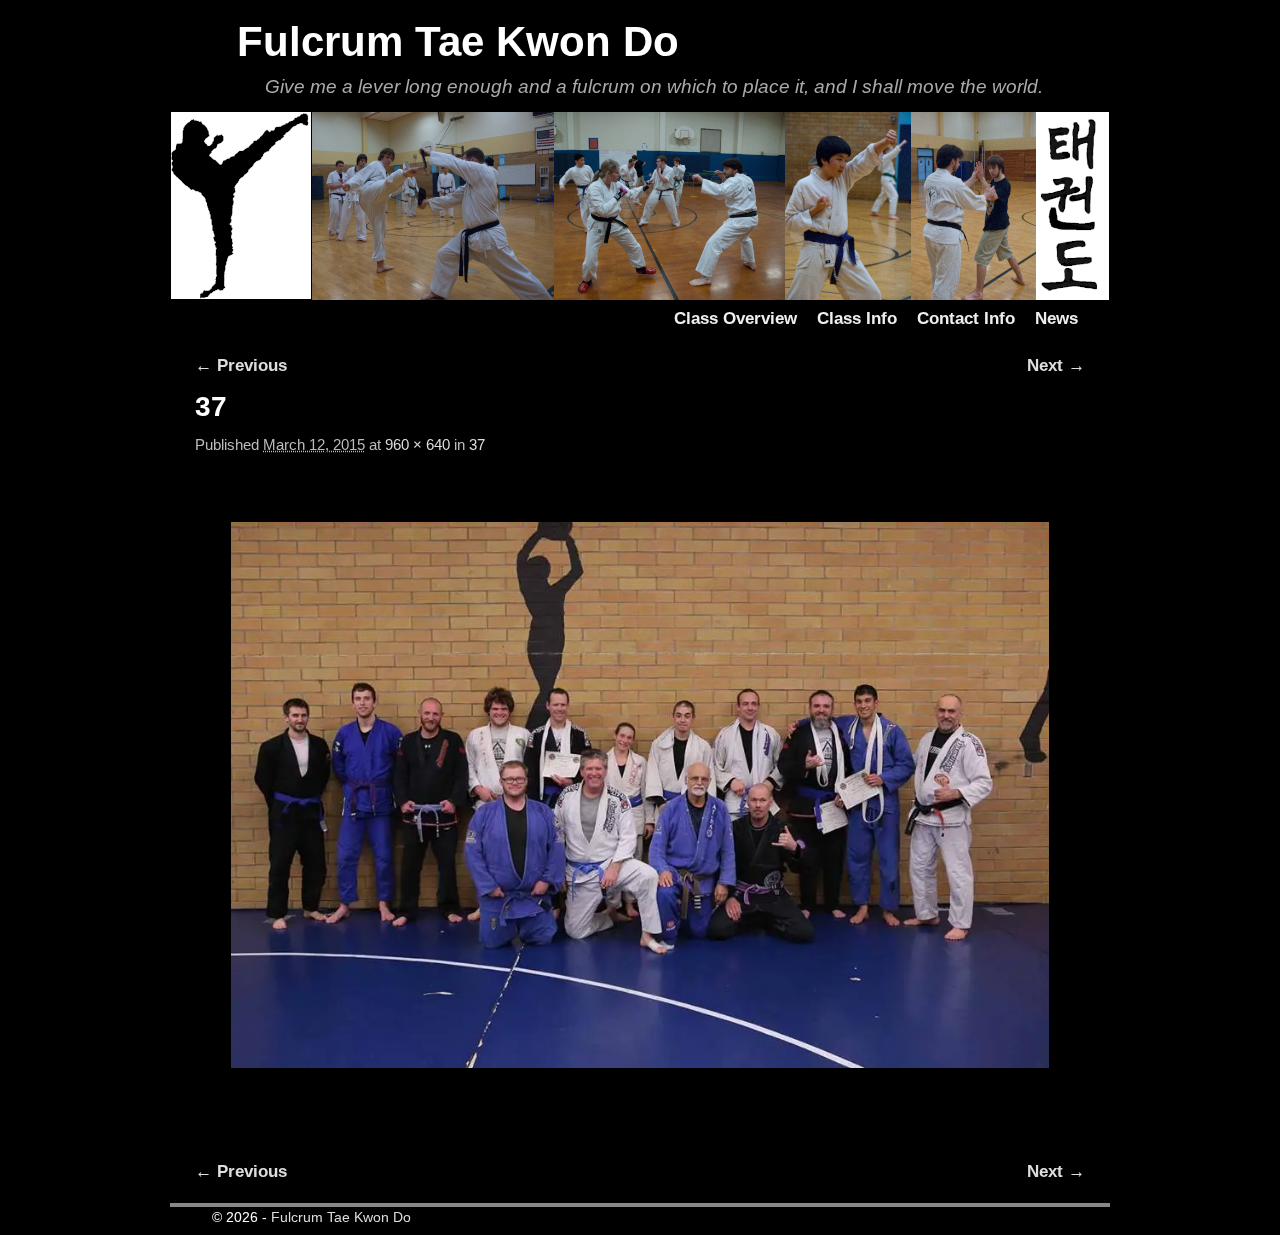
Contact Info (966, 318)
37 (477, 445)
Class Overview (735, 318)
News (1056, 318)
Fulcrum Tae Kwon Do (458, 41)
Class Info (857, 318)
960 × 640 (417, 445)
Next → (1056, 365)
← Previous (241, 365)
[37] (640, 794)
